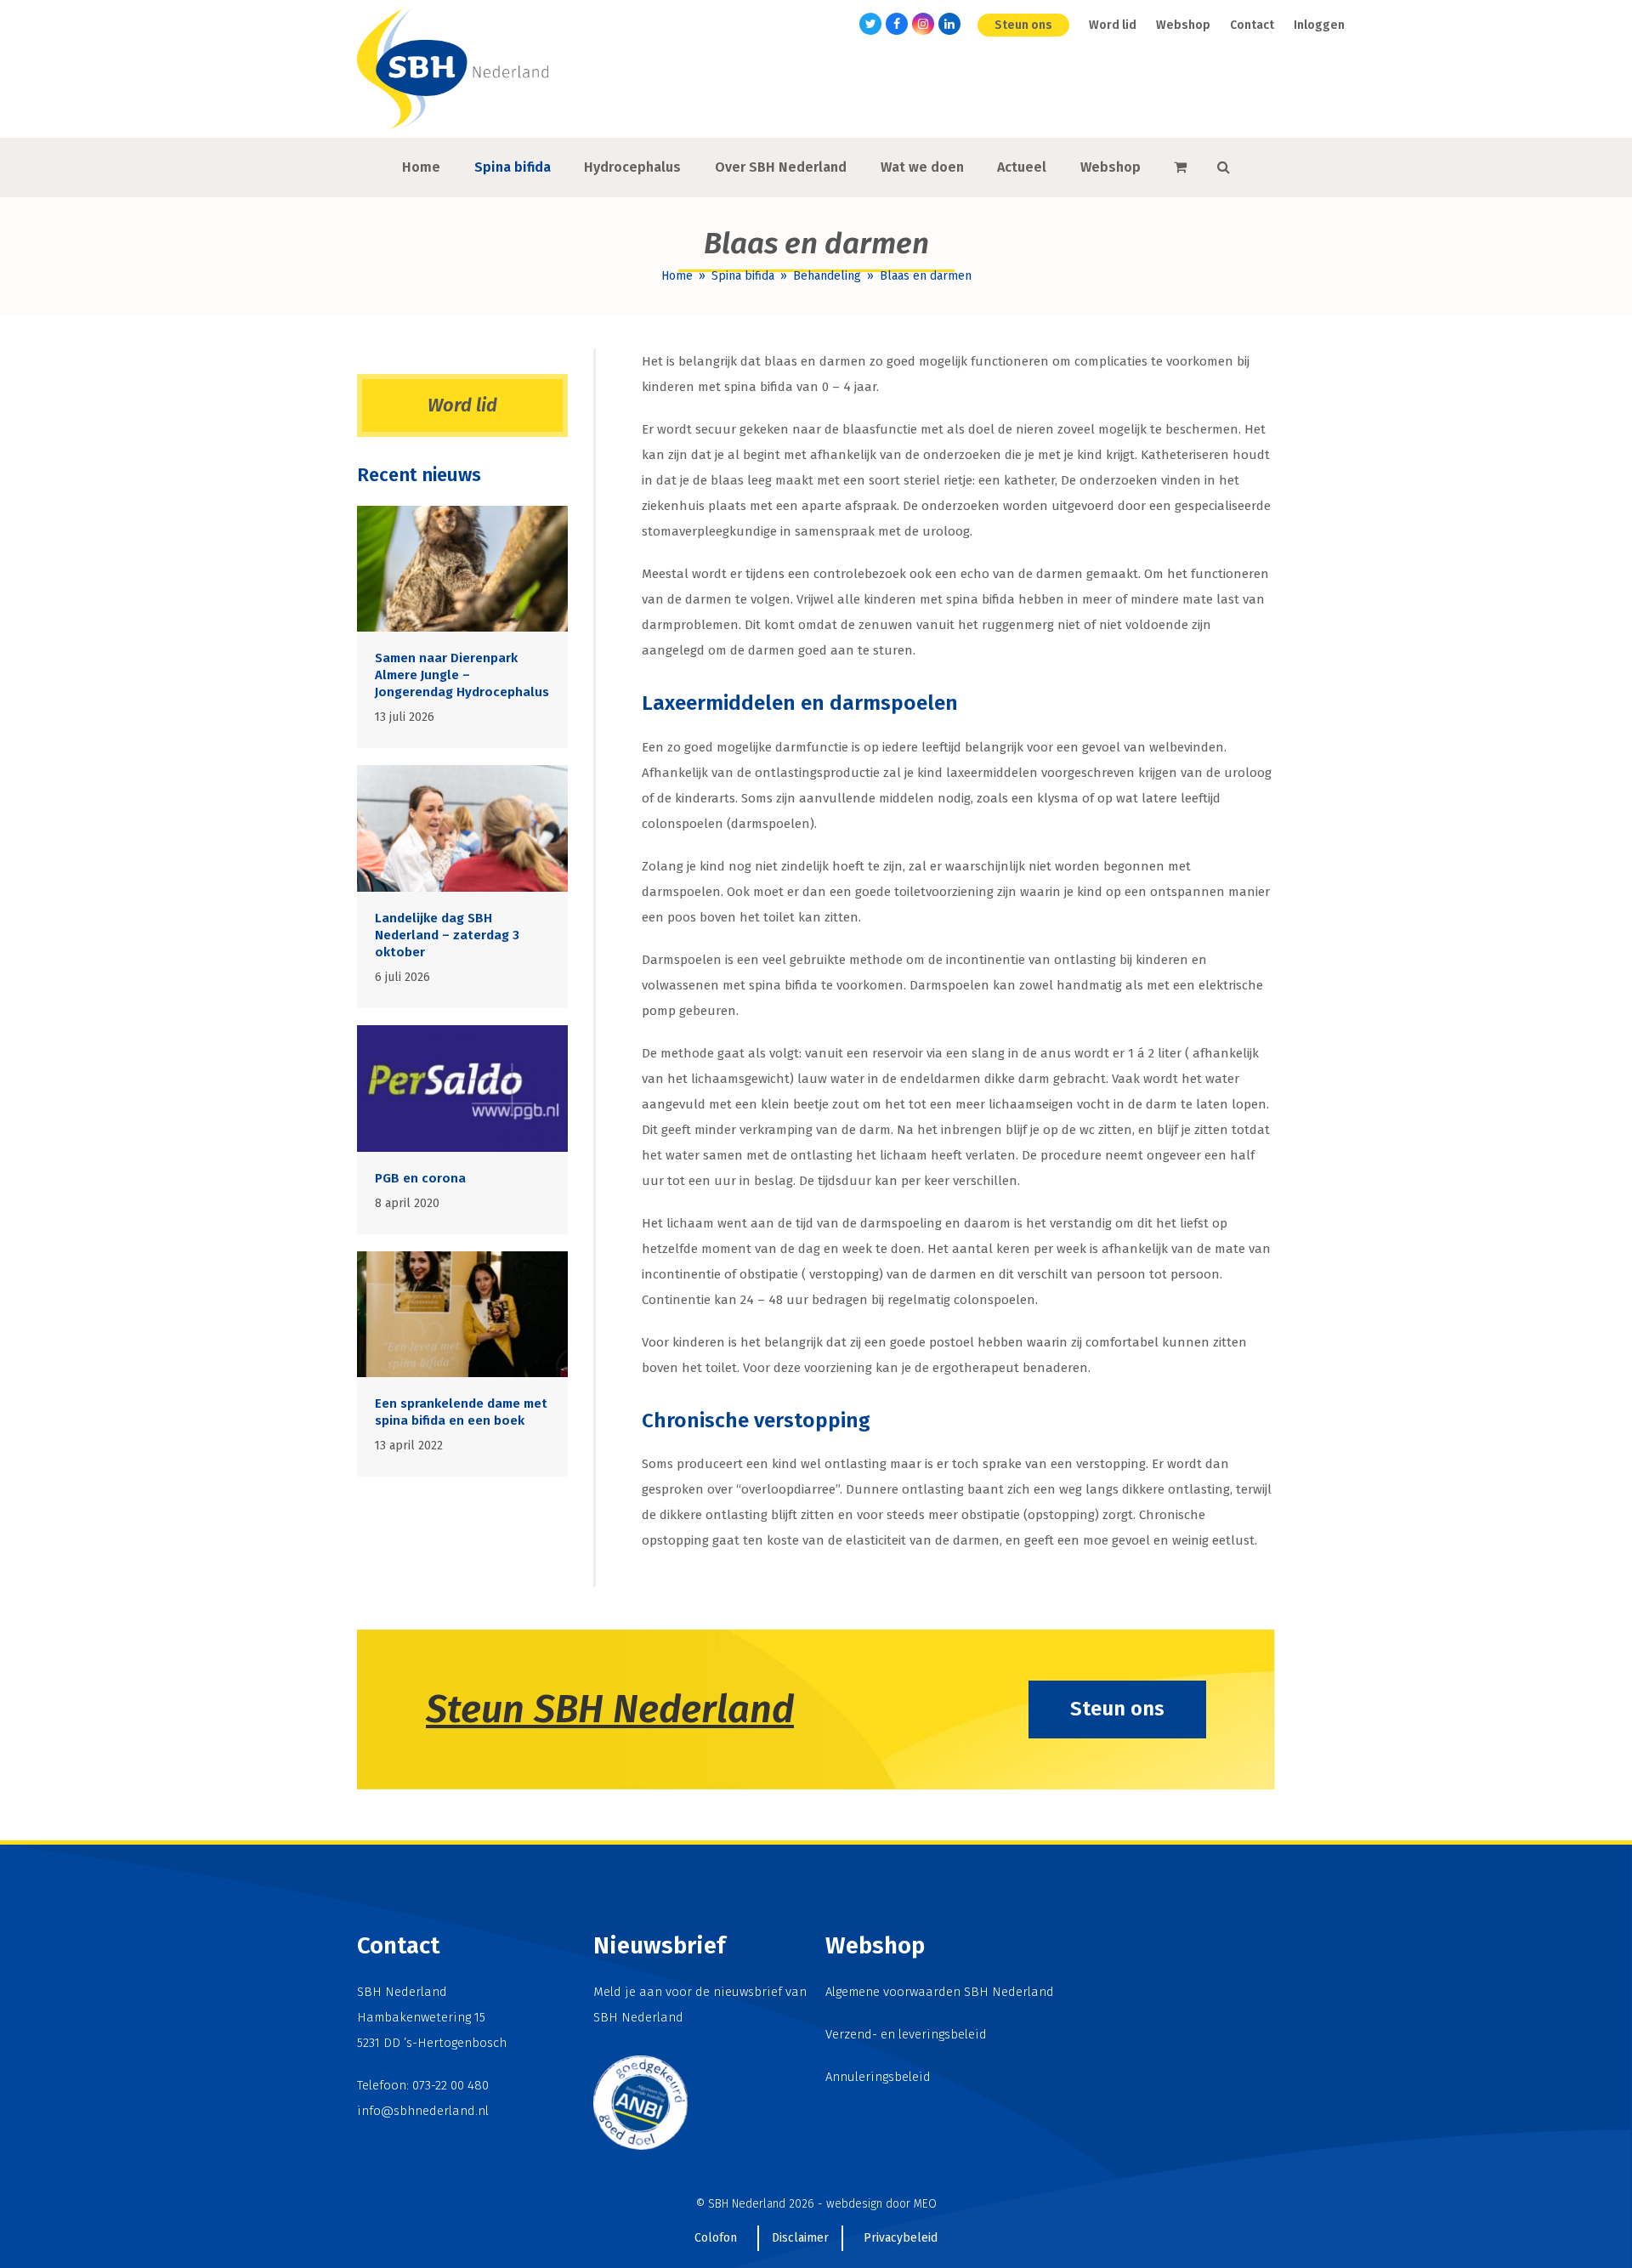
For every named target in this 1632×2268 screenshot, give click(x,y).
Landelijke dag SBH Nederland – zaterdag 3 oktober (447, 935)
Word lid (462, 405)
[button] (1180, 167)
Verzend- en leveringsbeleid (906, 2034)
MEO (925, 2204)
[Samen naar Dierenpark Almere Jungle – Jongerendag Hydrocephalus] (462, 568)
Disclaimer (800, 2238)
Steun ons (1117, 1709)
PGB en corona (420, 1178)
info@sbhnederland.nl (423, 2111)
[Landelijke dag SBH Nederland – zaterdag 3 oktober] (462, 828)
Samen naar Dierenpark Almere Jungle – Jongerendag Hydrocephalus (462, 675)
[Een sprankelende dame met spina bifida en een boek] (462, 1313)
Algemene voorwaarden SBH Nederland (940, 1992)
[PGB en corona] (462, 1087)
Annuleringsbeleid (878, 2077)
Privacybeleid (901, 2238)
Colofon (716, 2238)
